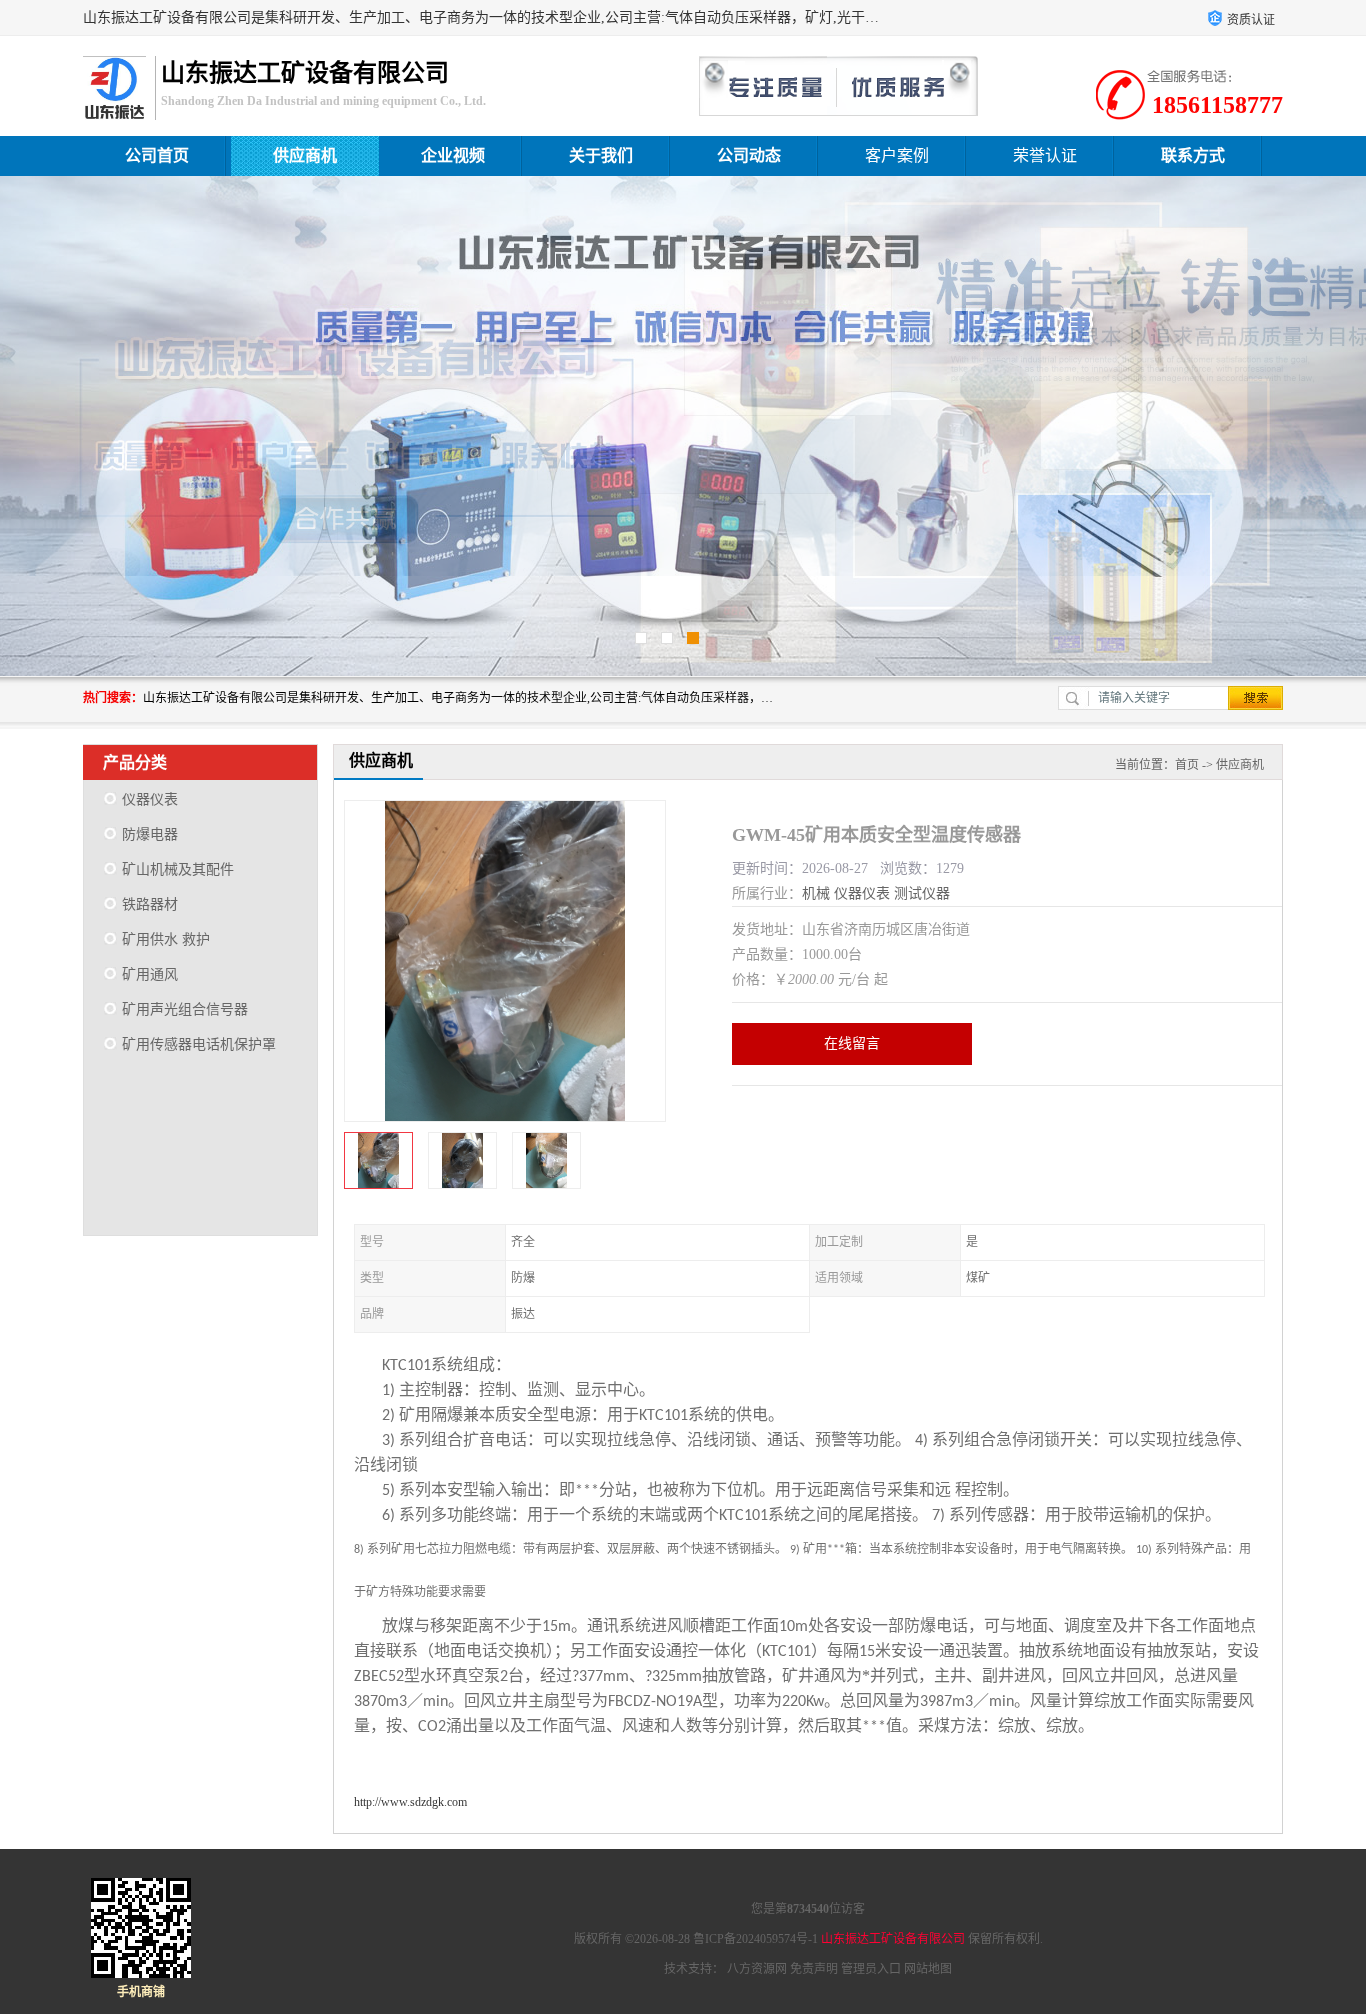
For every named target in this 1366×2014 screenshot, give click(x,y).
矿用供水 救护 (166, 939)
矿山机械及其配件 (178, 869)
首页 (1187, 765)
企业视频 (453, 155)
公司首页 (157, 155)
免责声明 (814, 1969)
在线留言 (852, 1043)
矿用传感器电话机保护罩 (199, 1044)
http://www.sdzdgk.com (410, 1802)
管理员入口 (871, 1969)
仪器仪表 (150, 799)
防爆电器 (150, 834)
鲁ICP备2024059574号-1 (755, 1939)
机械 (816, 893)
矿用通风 (150, 974)
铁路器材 (150, 904)
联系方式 (1193, 155)
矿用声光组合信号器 (185, 1009)
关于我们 (601, 155)
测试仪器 (922, 893)
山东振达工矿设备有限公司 (893, 1939)
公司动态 (749, 155)
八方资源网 (757, 1969)
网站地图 (928, 1969)
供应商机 (305, 155)
